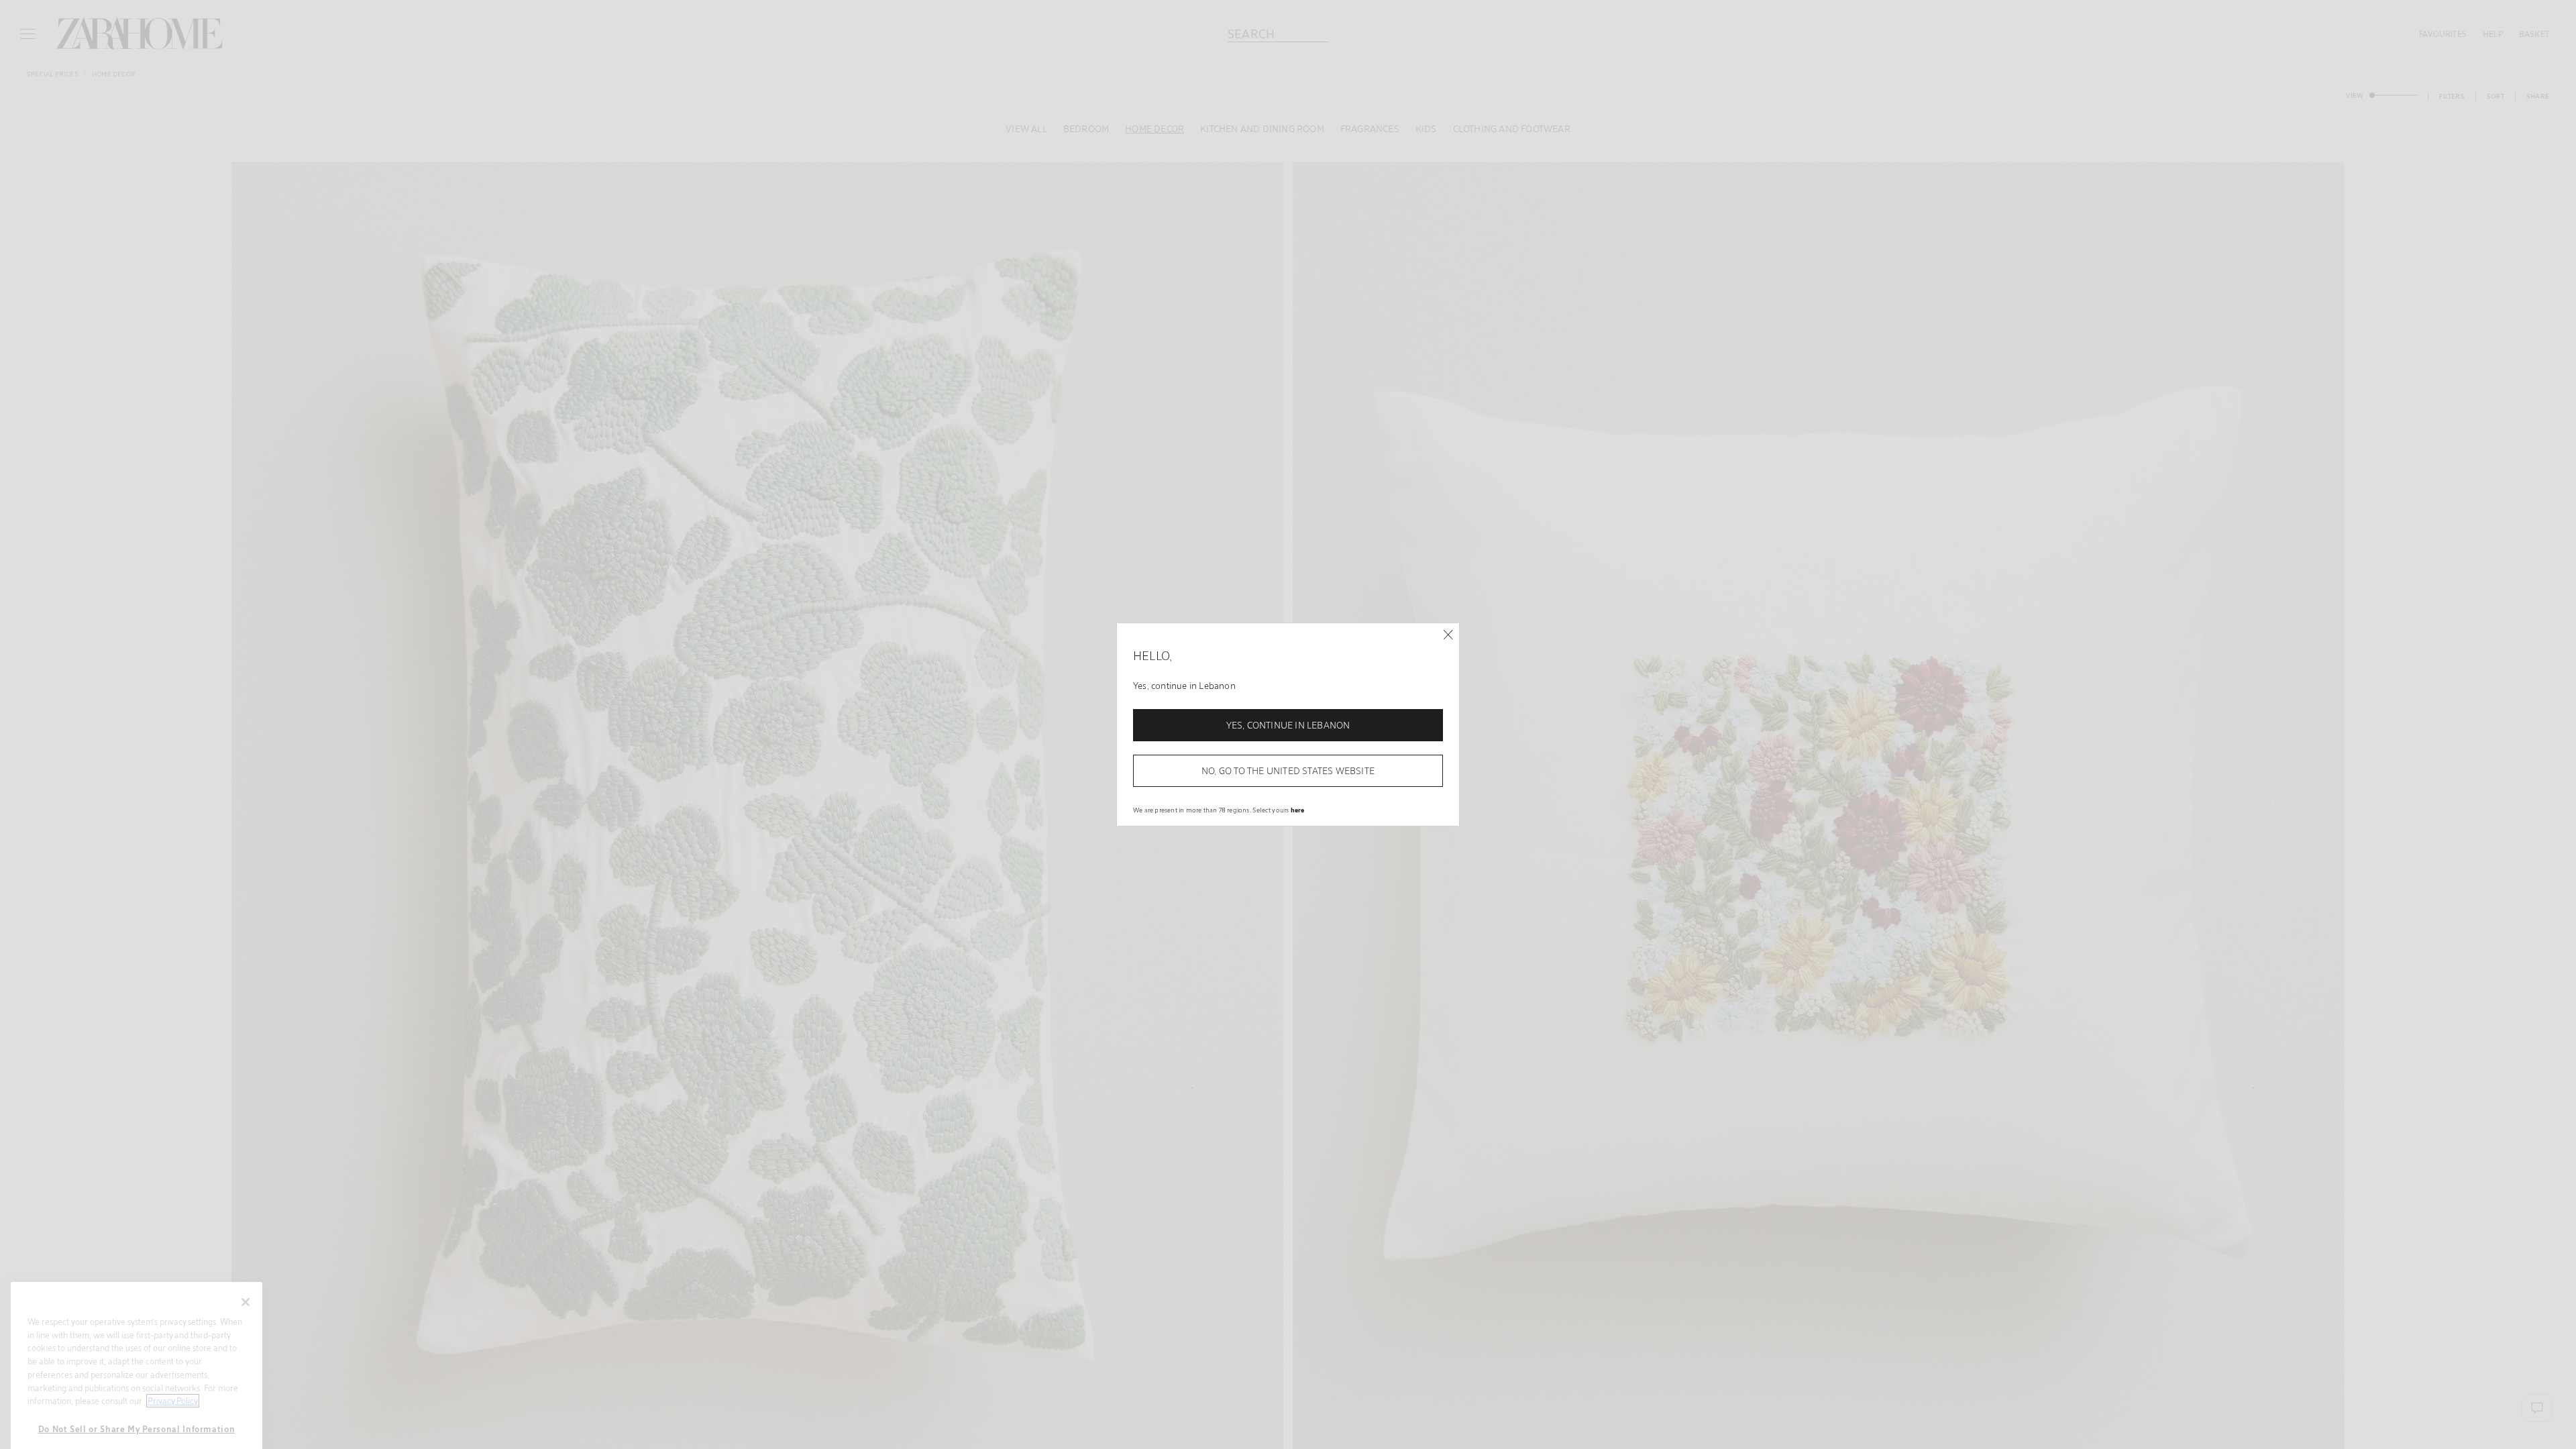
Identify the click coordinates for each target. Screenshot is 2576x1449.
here (1298, 810)
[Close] (1448, 635)
